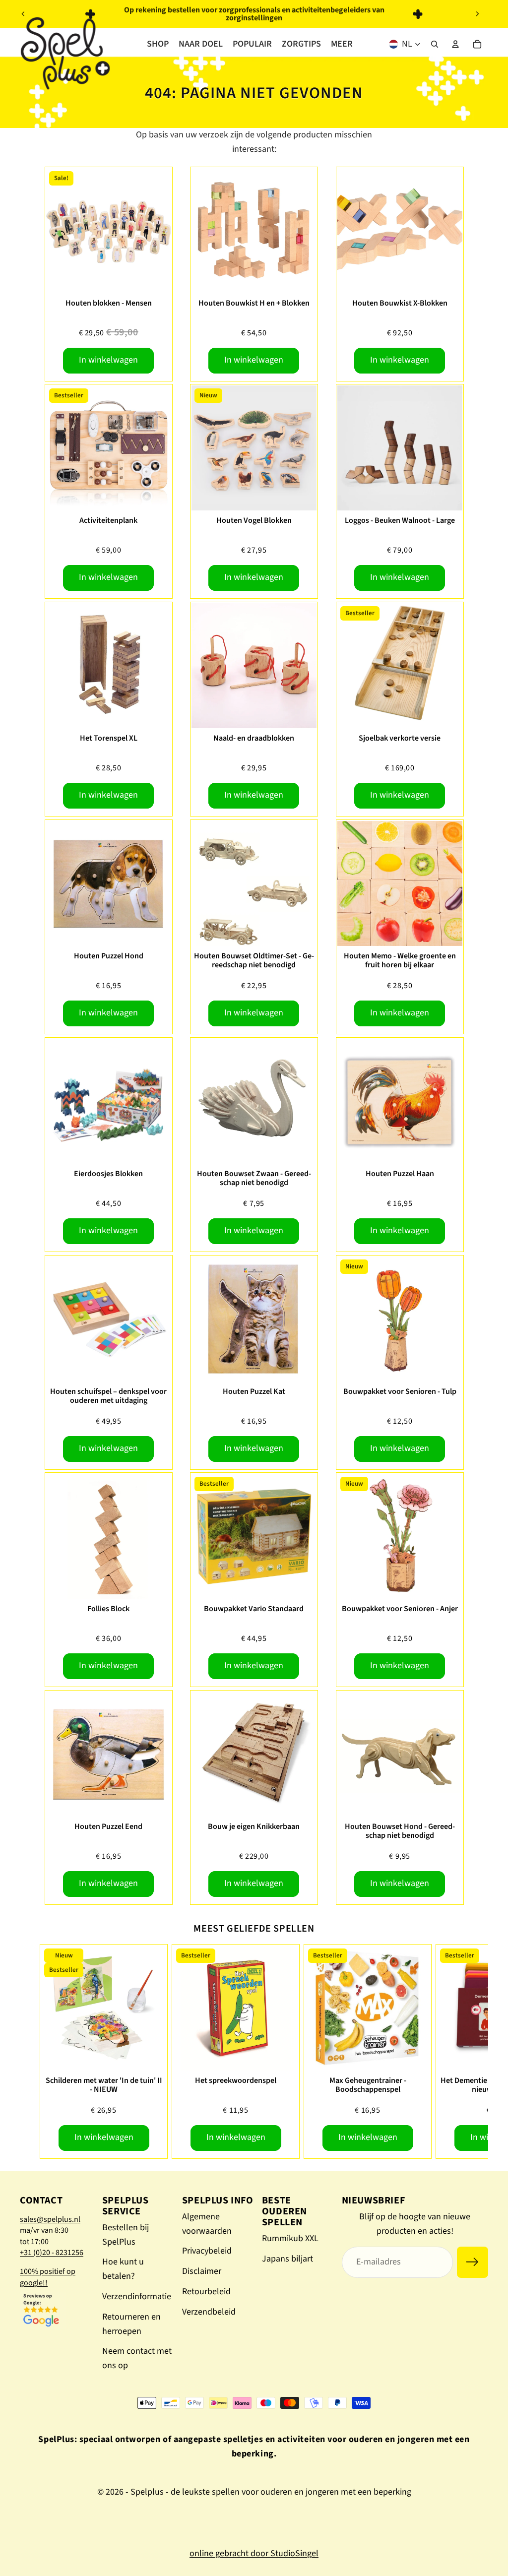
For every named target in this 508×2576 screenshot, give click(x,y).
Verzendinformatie (137, 2296)
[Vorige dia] (23, 14)
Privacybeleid (207, 2251)
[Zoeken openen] (435, 44)
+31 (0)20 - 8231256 (52, 2253)
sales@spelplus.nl (50, 2219)
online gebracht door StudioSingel (254, 2553)
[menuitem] (342, 44)
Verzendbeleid (209, 2312)
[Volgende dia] (477, 14)
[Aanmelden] (473, 2262)
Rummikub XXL (290, 2238)
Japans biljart (287, 2259)
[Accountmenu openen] (455, 44)
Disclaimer (202, 2271)
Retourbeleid (206, 2292)
